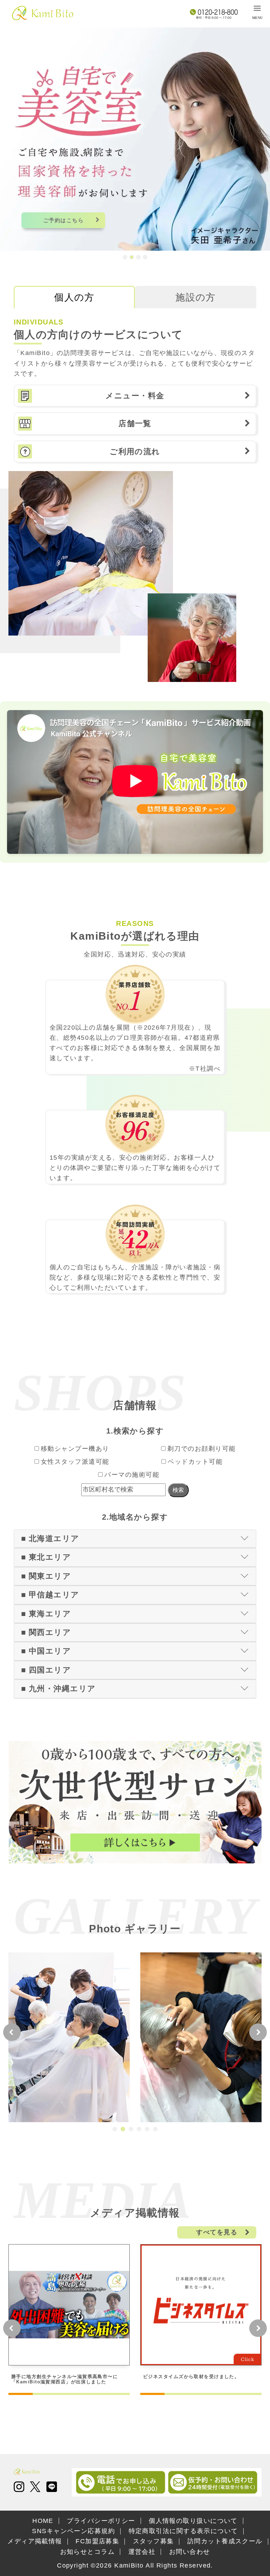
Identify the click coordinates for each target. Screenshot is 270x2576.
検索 (178, 1490)
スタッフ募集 (153, 2541)
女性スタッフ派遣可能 (75, 1462)
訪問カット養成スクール (225, 2541)
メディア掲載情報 (35, 2541)
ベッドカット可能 (195, 1462)
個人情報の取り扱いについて (193, 2521)
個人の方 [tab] (74, 297)
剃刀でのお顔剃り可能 (201, 1449)
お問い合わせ (190, 2552)
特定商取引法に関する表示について (183, 2531)
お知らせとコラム (88, 2552)
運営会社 (142, 2552)
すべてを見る (217, 2232)
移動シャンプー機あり (75, 1449)
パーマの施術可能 (132, 1475)
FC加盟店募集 (97, 2541)
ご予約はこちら (63, 220)
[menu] (257, 12)
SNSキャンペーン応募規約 (73, 2531)
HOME (43, 2521)
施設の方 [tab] (196, 297)
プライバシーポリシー (101, 2521)
